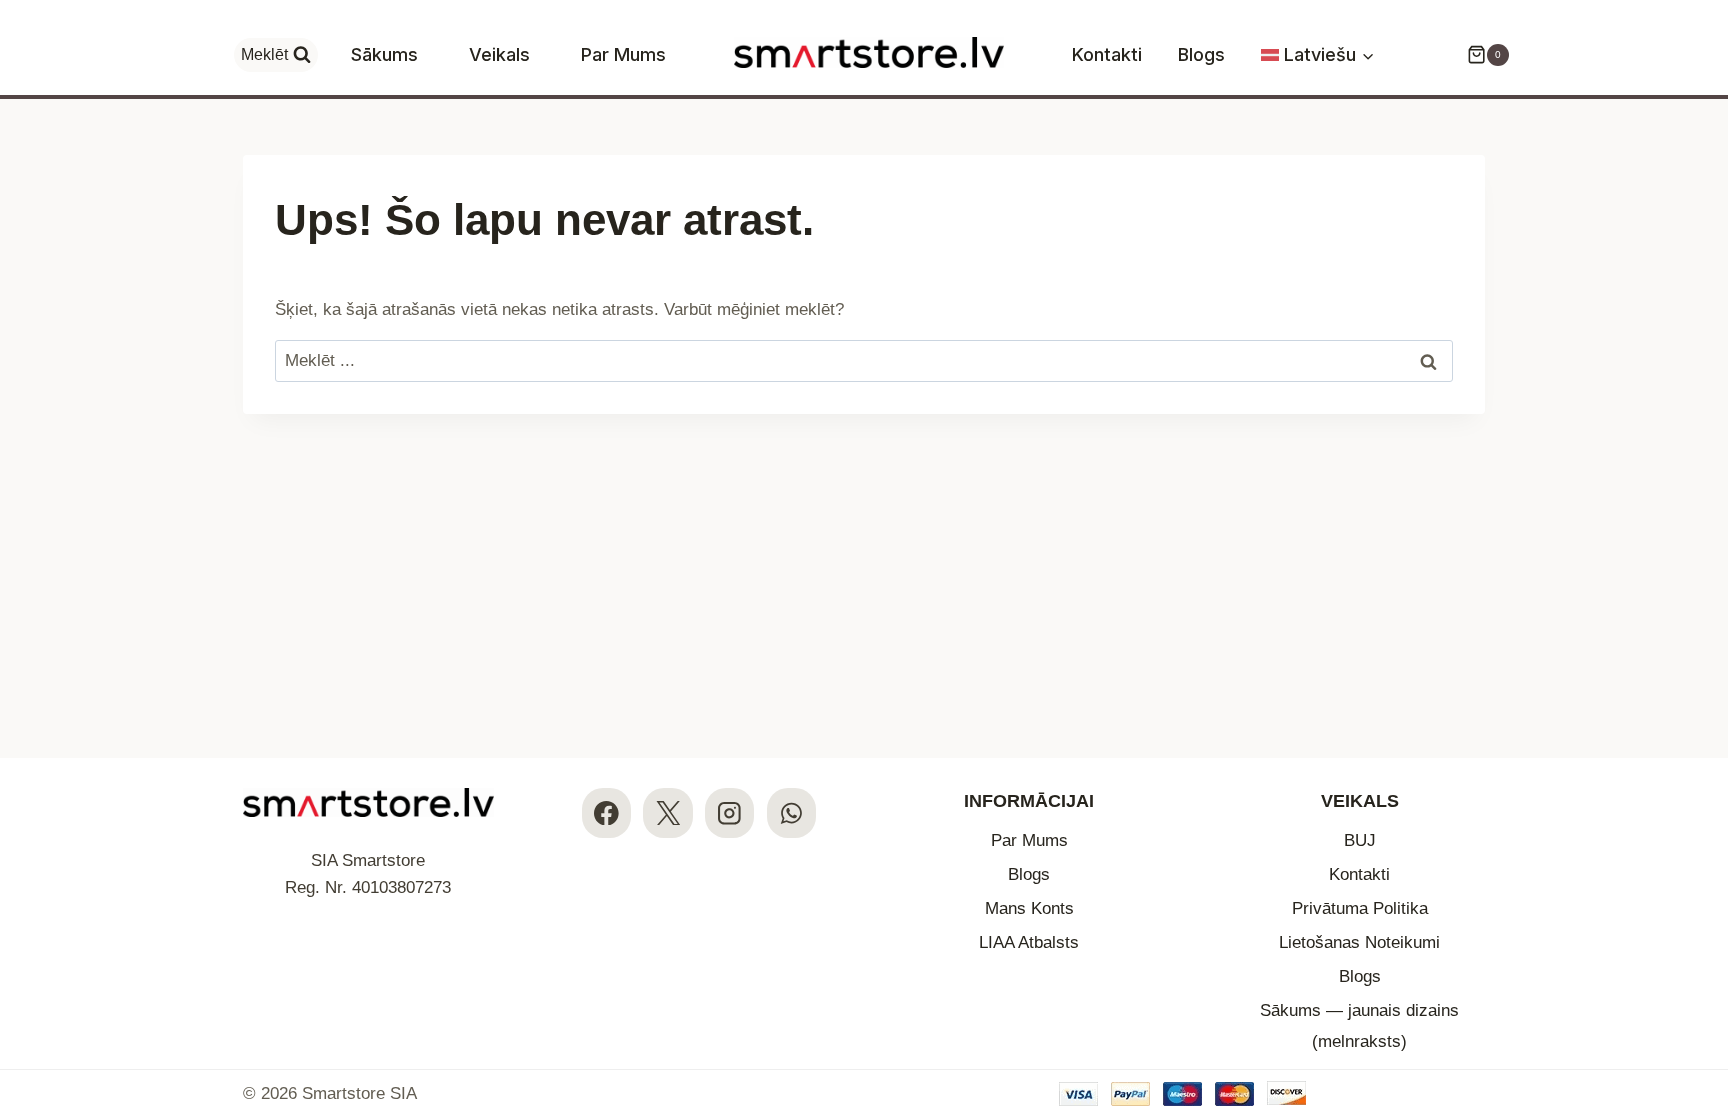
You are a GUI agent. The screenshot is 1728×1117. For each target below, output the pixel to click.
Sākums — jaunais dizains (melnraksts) (1359, 1026)
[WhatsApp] (791, 812)
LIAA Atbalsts (1029, 942)
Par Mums (623, 54)
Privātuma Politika (1360, 908)
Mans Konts (1029, 908)
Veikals (499, 54)
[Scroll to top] (1695, 979)
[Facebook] (606, 812)
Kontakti (1107, 54)
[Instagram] (729, 812)
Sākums (384, 54)
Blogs (1201, 54)
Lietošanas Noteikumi (1359, 942)
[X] (667, 812)
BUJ (1360, 840)
